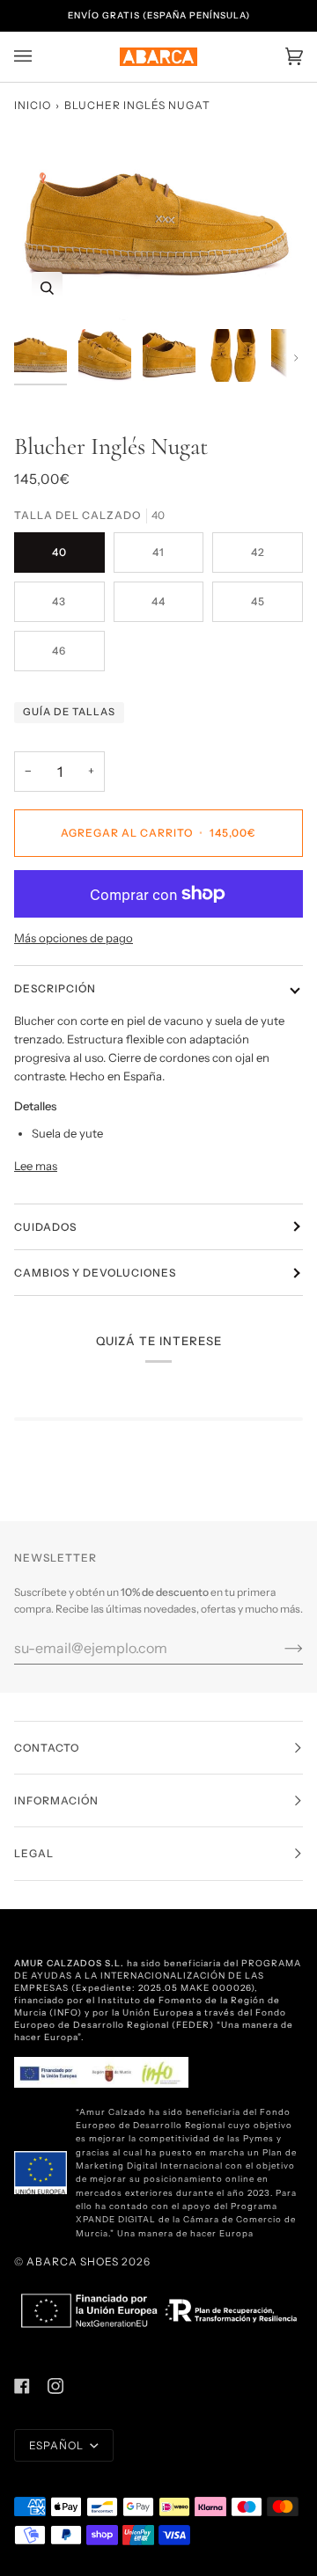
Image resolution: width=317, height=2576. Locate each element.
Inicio (33, 105)
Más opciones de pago (74, 938)
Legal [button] (34, 1853)
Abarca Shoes (73, 2261)
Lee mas (36, 1166)
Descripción (55, 988)
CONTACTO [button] (47, 1748)
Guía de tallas (69, 712)
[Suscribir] (280, 1648)
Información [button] (56, 1800)
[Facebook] (22, 2386)
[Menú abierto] (41, 57)
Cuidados (45, 1227)
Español (58, 2445)
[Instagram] (55, 2386)
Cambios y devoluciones (95, 1273)
